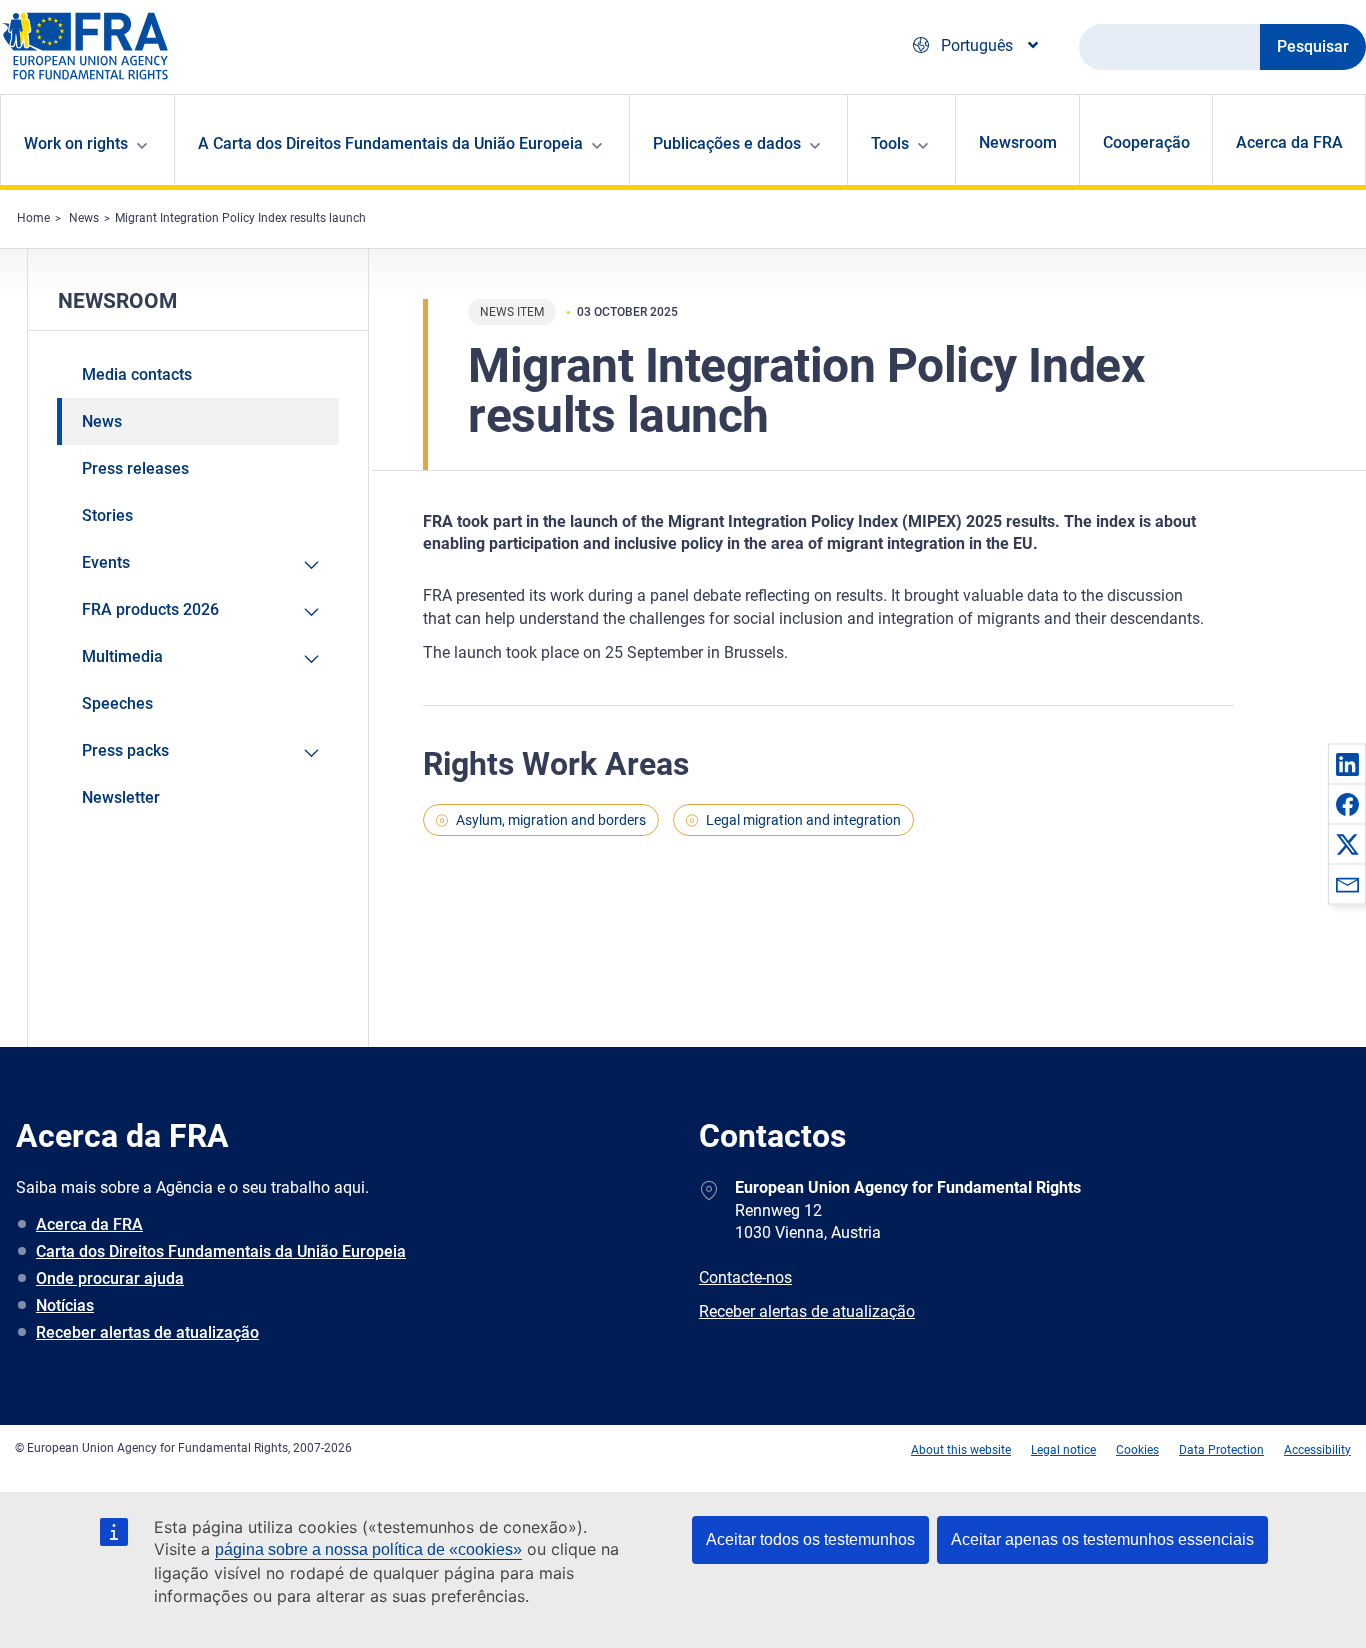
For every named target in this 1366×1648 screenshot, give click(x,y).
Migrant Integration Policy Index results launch (240, 218)
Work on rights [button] (76, 143)
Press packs (125, 750)
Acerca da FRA (1289, 142)
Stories (107, 515)
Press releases (135, 468)
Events (106, 562)
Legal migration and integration (803, 820)
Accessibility (1317, 1450)
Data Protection (1221, 1450)
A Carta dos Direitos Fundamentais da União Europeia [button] (390, 143)
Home (33, 218)
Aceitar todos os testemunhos (810, 1539)
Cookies (1137, 1450)
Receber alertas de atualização (147, 1332)
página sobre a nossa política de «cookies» (368, 1549)
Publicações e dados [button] (727, 143)
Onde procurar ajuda (110, 1278)
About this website (961, 1450)
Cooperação (1146, 142)
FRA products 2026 (150, 609)
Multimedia (122, 656)
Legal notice (1063, 1450)
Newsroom (1018, 142)
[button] (1347, 764)
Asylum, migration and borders (551, 820)
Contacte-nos (745, 1277)
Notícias (65, 1305)
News (84, 218)
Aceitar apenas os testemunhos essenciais (1102, 1539)
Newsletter (121, 797)
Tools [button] (890, 143)
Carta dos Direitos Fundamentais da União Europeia (221, 1251)
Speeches (117, 703)
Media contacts (137, 374)
